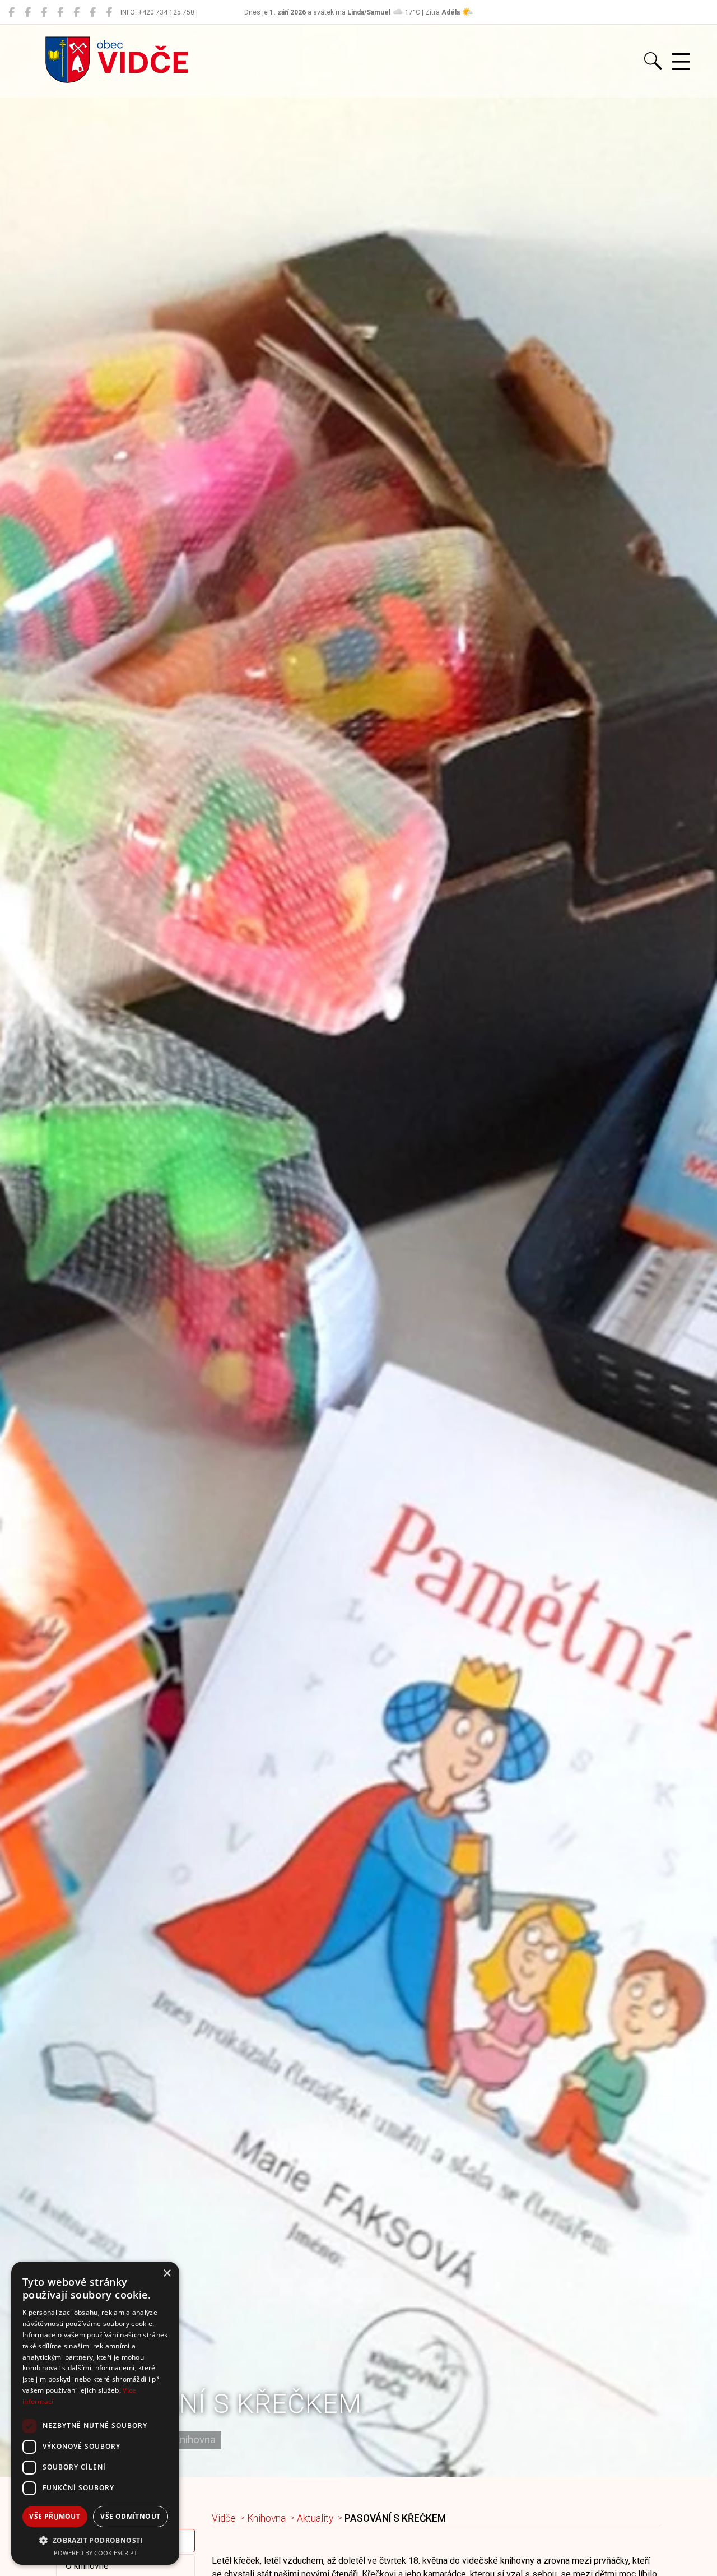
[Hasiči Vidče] (76, 12)
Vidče (224, 2518)
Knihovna (266, 2518)
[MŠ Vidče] (44, 12)
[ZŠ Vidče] (60, 12)
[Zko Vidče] (109, 12)
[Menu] (681, 62)
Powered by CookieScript (96, 2553)
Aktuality (315, 2518)
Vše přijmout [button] (55, 2516)
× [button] (167, 2274)
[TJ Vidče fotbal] (93, 12)
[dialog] (95, 2413)
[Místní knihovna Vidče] (28, 12)
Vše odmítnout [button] (130, 2516)
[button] (95, 2540)
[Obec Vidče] (11, 12)
